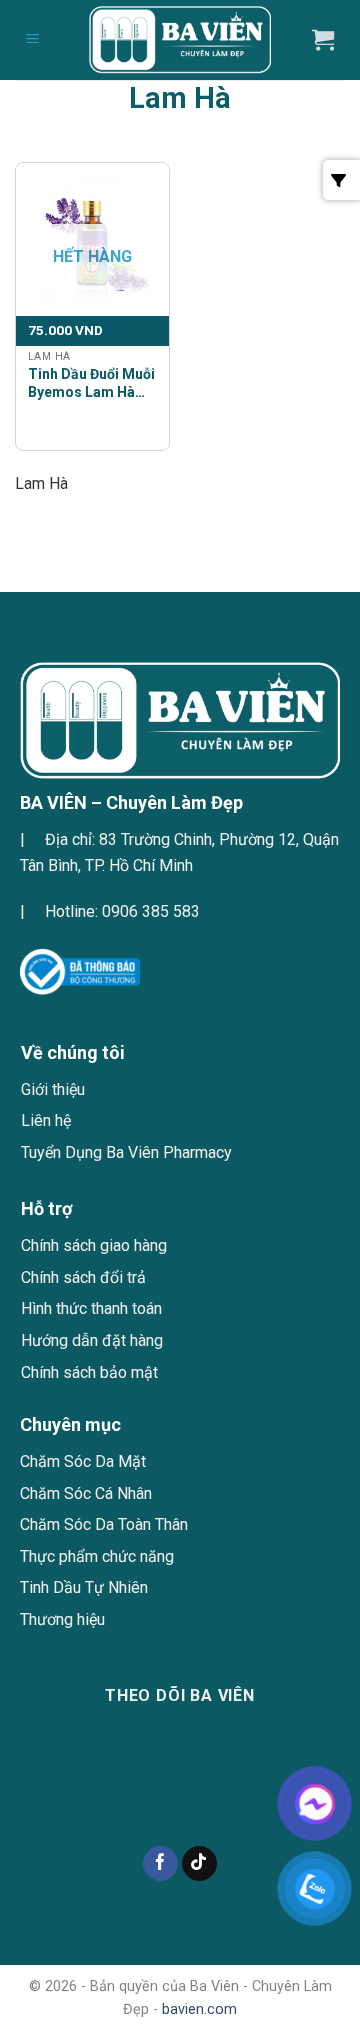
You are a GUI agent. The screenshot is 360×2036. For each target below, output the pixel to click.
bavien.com (199, 2009)
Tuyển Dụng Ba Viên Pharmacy (126, 1152)
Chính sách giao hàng (94, 1245)
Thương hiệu (62, 1619)
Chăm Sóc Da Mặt (83, 1461)
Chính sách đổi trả (83, 1277)
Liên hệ (46, 1120)
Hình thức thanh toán (91, 1308)
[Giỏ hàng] (324, 40)
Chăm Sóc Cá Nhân (86, 1493)
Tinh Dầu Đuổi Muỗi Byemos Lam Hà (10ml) (91, 383)
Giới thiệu (53, 1089)
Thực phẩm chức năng (97, 1556)
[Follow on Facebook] (160, 1864)
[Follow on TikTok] (199, 1864)
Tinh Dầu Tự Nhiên (84, 1587)
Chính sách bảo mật (89, 1372)
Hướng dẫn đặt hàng (92, 1340)
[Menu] (33, 40)
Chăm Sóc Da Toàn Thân (104, 1524)
